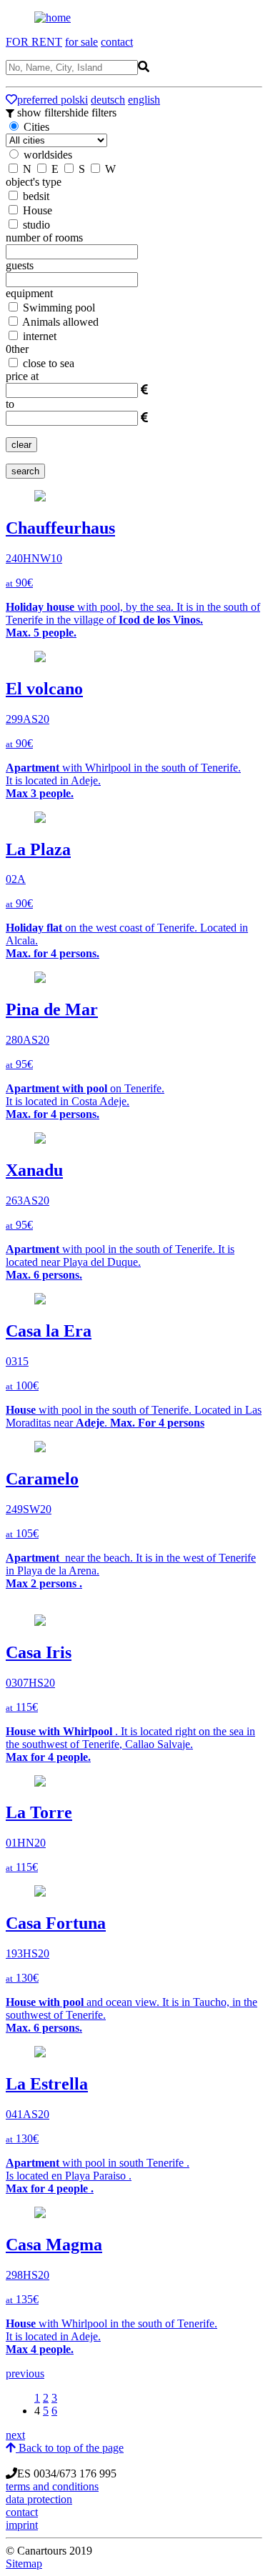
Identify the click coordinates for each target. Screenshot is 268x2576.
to (10, 404)
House (36, 210)
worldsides (48, 155)
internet (38, 336)
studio (35, 225)
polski (74, 100)
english (144, 100)
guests (20, 265)
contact (117, 42)
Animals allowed (59, 322)
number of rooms (44, 238)
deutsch (108, 100)
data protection (39, 2499)
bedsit (35, 196)
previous (25, 2373)
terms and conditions (52, 2486)
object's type (34, 182)
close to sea (47, 363)
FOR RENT (34, 42)
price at (22, 376)
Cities (35, 127)
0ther (17, 349)
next (15, 2435)
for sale (81, 42)
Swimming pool (58, 308)
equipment (29, 293)
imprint (22, 2525)
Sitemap (24, 2563)
